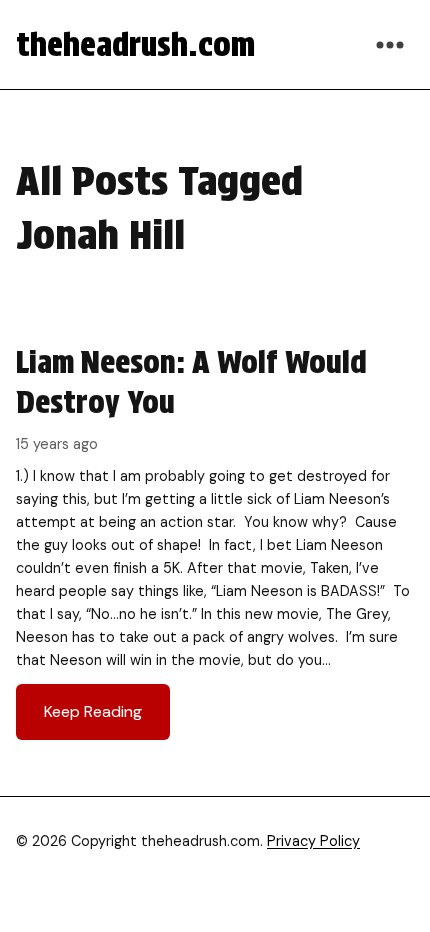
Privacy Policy (313, 841)
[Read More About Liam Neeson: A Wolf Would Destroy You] (215, 541)
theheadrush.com (135, 44)
